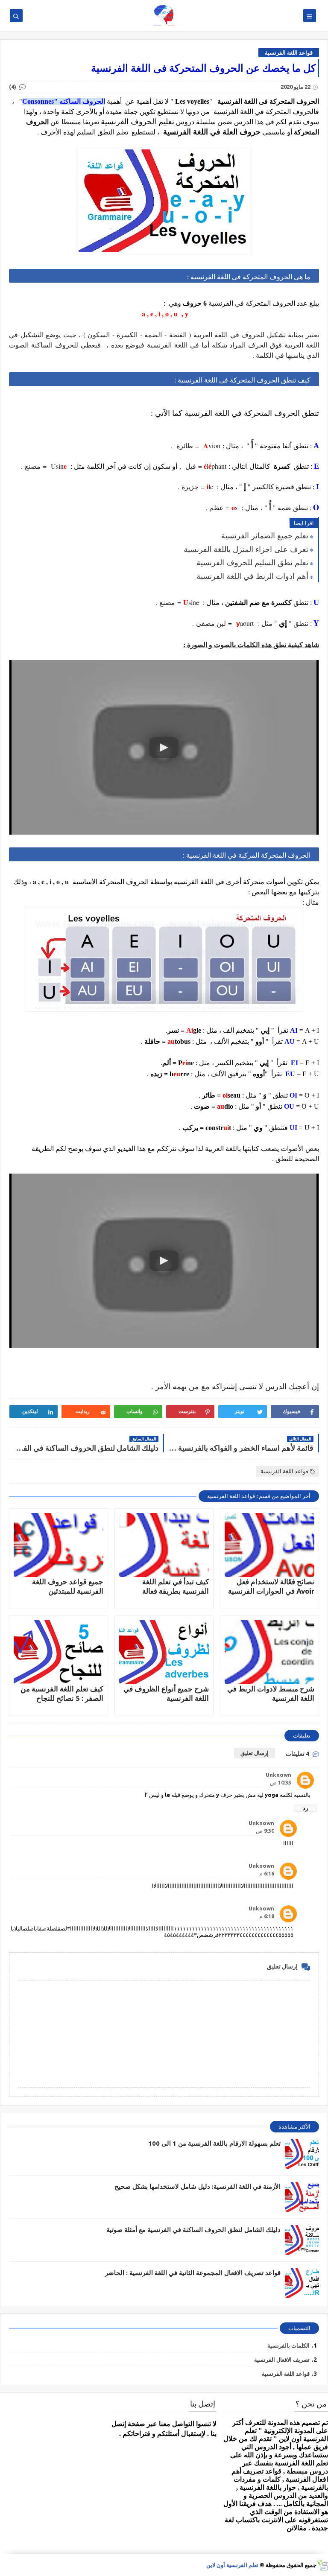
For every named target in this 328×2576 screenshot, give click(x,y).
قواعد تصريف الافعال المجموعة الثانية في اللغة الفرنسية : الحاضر (193, 2273)
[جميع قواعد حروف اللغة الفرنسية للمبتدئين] (59, 1545)
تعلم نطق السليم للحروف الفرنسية (252, 562)
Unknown (278, 1775)
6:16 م (267, 1873)
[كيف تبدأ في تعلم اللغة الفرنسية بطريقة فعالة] (164, 1545)
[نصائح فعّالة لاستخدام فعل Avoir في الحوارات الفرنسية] (269, 1545)
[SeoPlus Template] (322, 2565)
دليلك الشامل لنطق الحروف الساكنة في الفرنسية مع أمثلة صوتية (193, 2230)
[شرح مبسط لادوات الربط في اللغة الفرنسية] (269, 1652)
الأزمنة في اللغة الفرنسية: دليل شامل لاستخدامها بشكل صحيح (198, 2186)
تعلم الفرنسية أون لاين (232, 2565)
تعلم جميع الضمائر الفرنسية (265, 535)
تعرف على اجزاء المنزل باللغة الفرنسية (246, 549)
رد (305, 1808)
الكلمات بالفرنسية (288, 2345)
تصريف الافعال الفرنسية (282, 2360)
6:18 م (267, 1916)
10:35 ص (281, 1782)
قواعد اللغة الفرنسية (289, 53)
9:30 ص (265, 1831)
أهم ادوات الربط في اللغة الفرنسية (252, 576)
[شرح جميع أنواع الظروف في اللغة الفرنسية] (164, 1652)
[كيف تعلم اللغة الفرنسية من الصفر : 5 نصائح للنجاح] (59, 1652)
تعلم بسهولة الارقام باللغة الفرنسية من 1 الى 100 (214, 2143)
